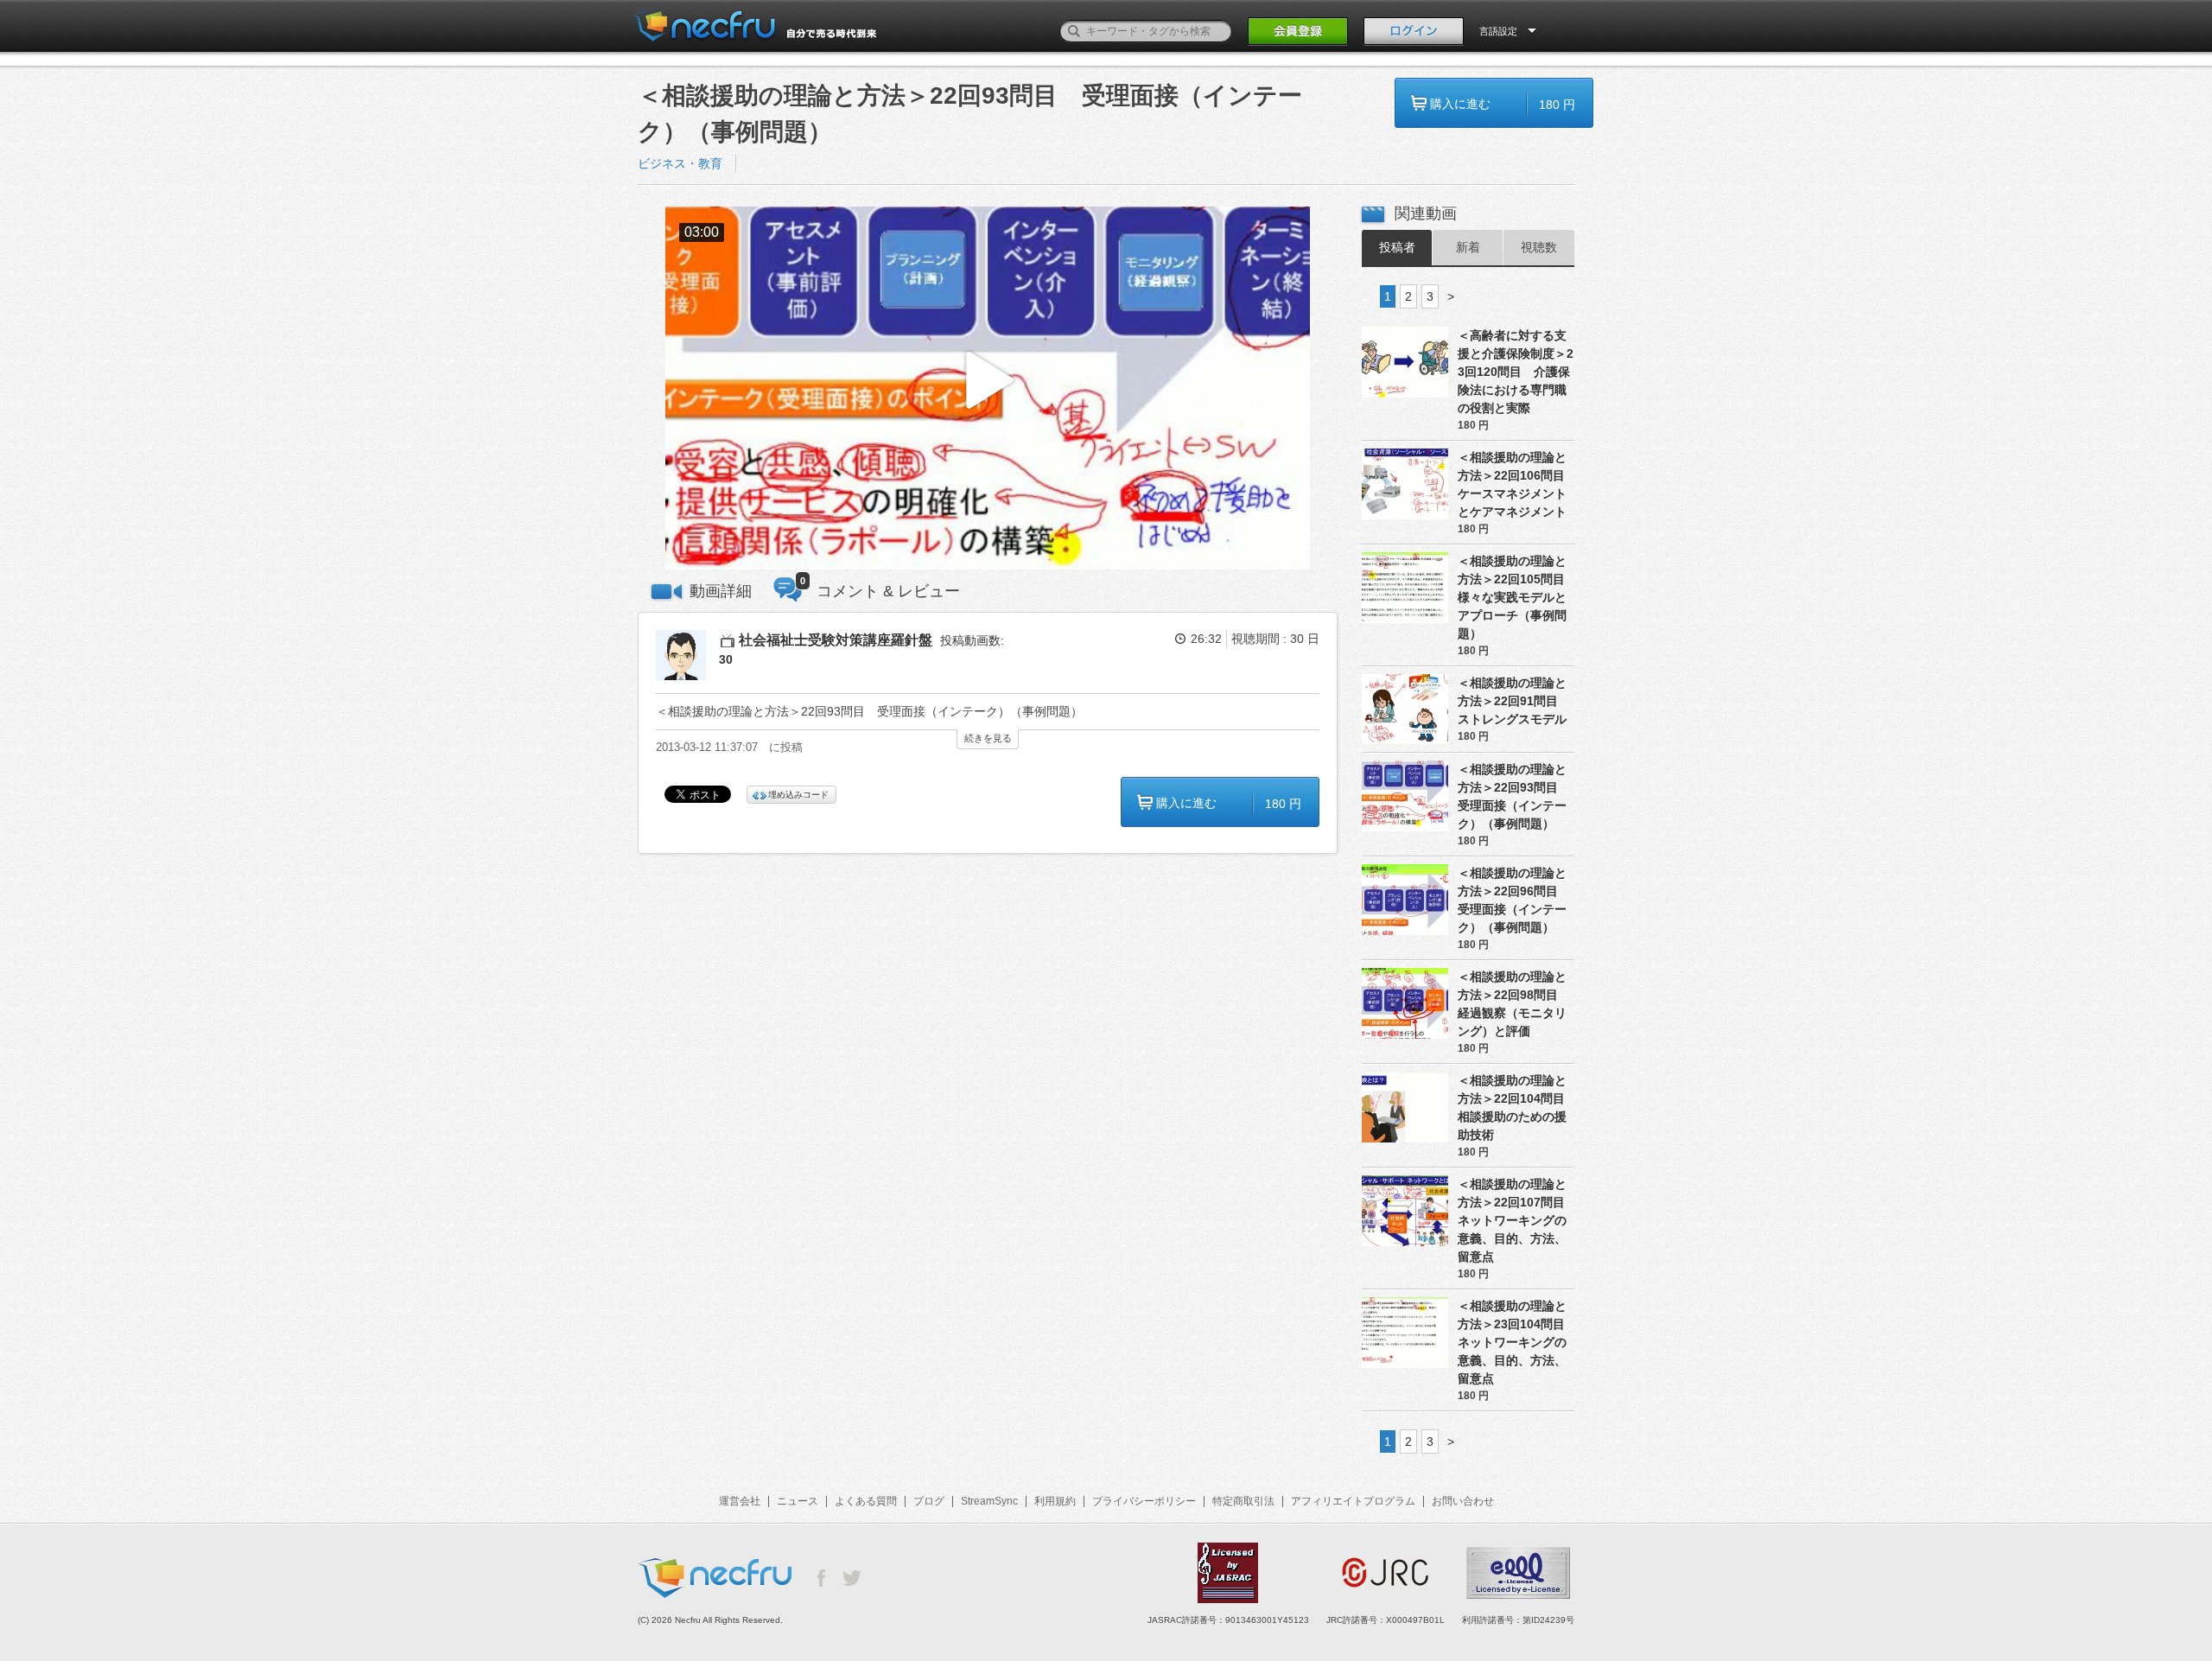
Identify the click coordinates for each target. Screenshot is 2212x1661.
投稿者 (1397, 247)
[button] (988, 388)
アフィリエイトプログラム (1353, 1501)
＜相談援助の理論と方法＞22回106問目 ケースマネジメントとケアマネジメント (1516, 484)
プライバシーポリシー (1144, 1501)
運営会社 (740, 1501)
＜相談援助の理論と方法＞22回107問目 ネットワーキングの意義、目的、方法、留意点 (1516, 1220)
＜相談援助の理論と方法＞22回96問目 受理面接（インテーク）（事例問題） (1514, 900)
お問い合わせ (1463, 1501)
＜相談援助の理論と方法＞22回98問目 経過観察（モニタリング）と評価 (1514, 1004)
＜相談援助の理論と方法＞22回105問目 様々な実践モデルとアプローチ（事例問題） (1516, 597)
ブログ (929, 1501)
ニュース (798, 1501)
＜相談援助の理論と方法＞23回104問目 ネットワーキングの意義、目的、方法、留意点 (1516, 1342)
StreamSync (989, 1501)
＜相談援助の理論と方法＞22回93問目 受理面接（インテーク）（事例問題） (1514, 796)
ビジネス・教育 (680, 163)
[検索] (1074, 31)
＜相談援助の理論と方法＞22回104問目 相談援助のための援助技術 (1516, 1107)
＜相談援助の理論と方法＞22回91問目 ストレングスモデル (1514, 701)
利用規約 (1055, 1501)
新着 (1468, 247)
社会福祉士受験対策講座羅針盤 (836, 640)
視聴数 (1539, 247)
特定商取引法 (1243, 1501)
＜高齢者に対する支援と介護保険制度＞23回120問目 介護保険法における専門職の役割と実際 (1516, 372)
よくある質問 (866, 1501)
